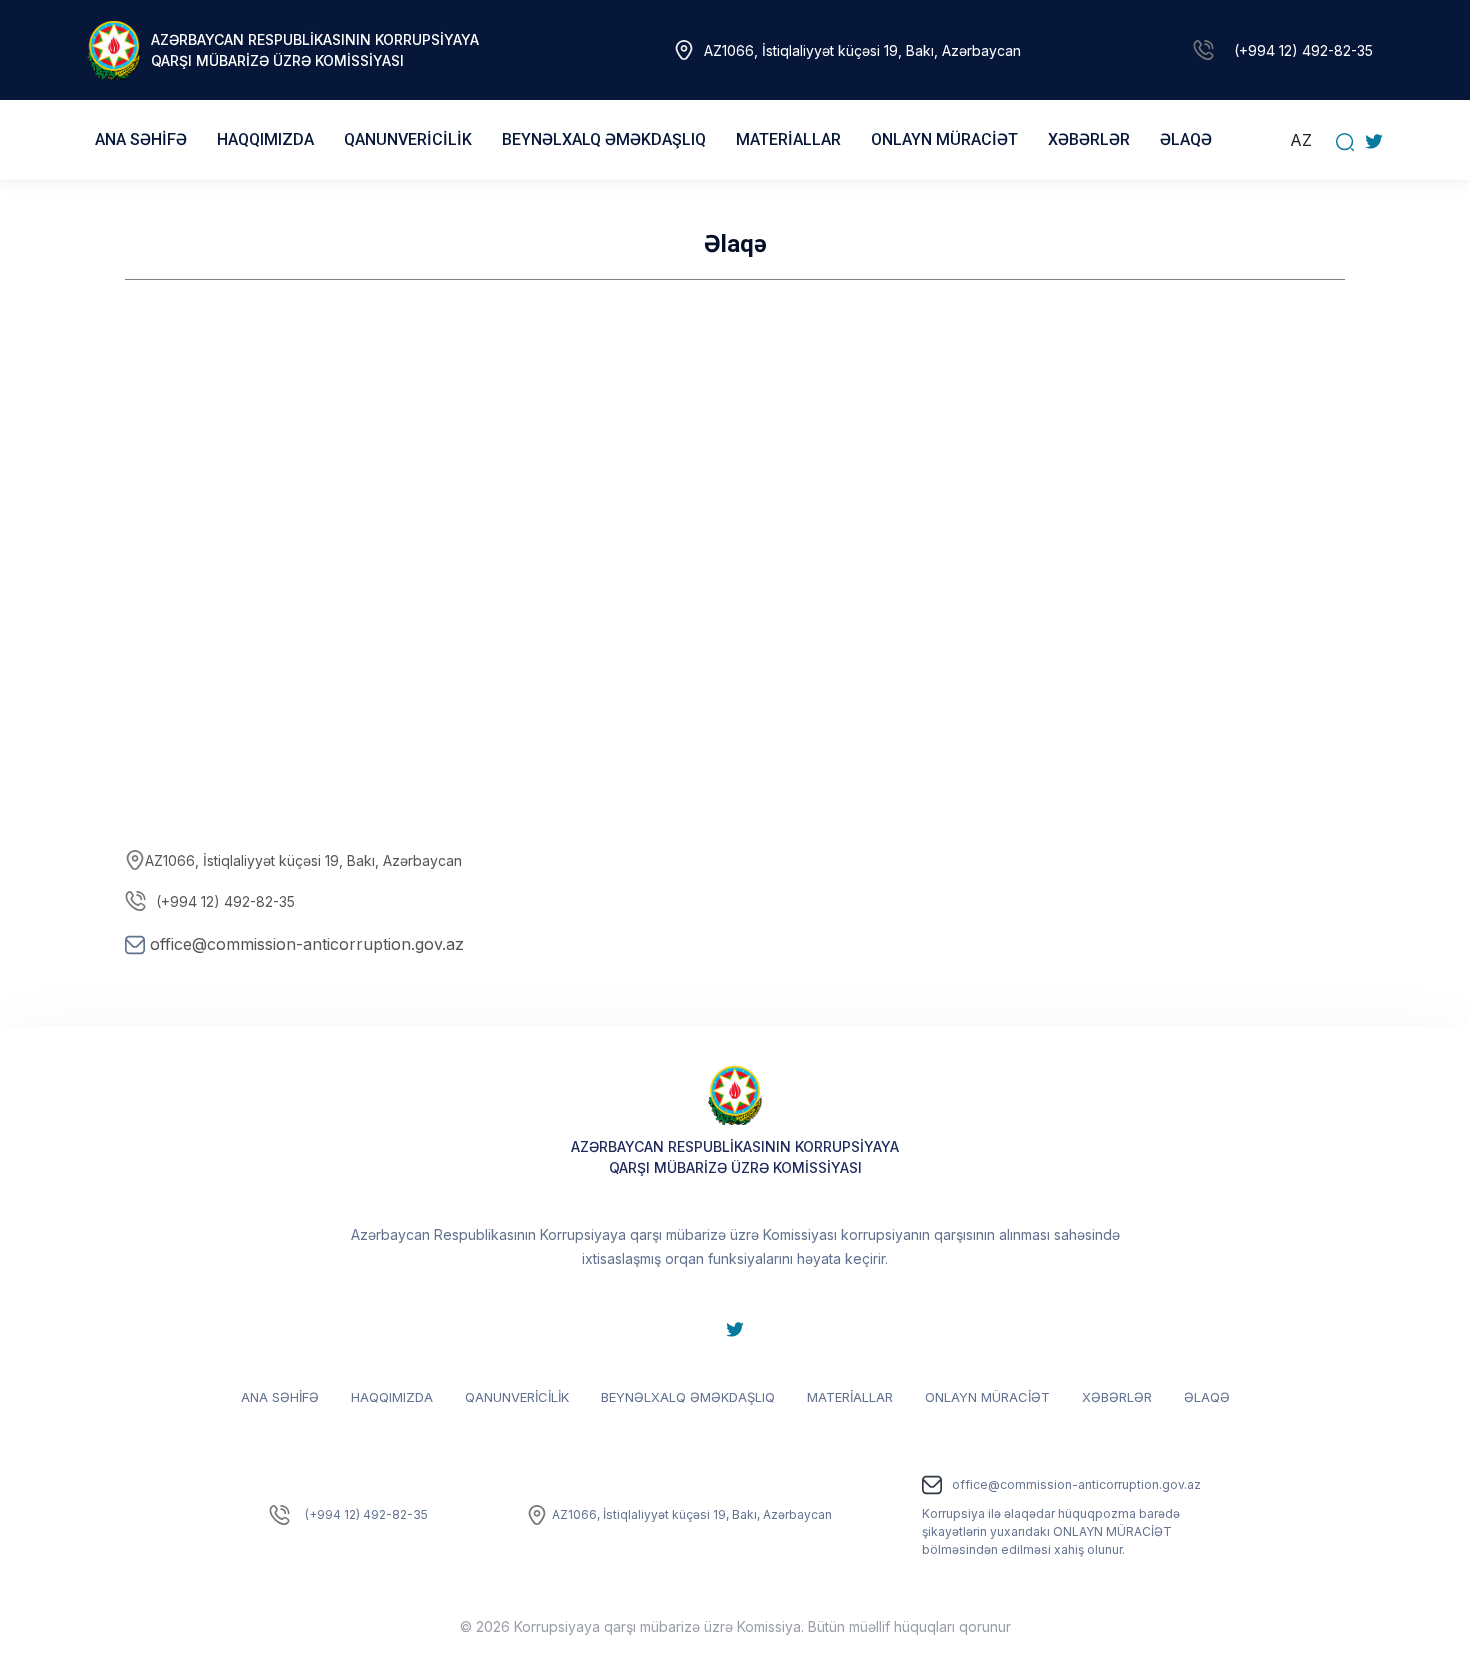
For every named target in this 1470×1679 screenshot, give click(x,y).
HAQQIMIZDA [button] (265, 139)
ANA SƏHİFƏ (141, 139)
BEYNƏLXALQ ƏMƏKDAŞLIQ (688, 1397)
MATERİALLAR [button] (788, 139)
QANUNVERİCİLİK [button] (408, 139)
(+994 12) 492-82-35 (1303, 50)
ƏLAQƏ (1186, 139)
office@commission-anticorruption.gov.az (307, 944)
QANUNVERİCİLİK (517, 1397)
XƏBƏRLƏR (1089, 139)
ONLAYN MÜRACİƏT (987, 1397)
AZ (1301, 140)
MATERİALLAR (850, 1397)
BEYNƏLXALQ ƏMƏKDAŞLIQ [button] (604, 139)
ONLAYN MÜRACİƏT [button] (944, 139)
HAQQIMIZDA (392, 1397)
